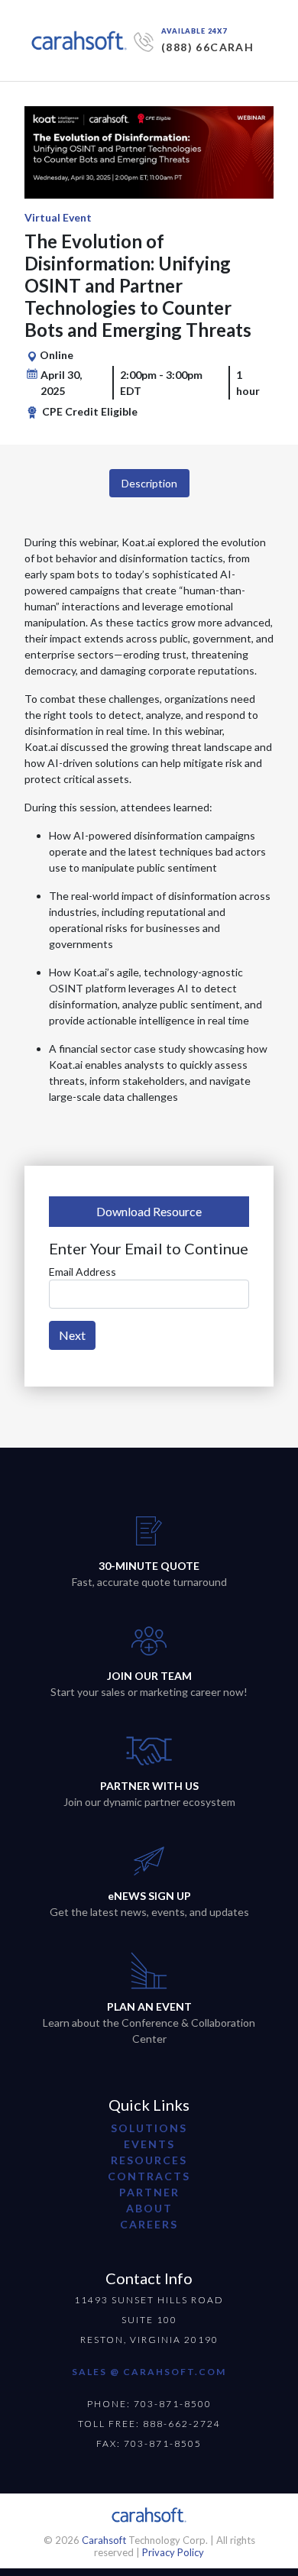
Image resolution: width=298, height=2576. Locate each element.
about (149, 2208)
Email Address (83, 1272)
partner (149, 2192)
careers (149, 2224)
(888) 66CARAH (207, 47)
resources (149, 2160)
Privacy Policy (173, 2552)
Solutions (149, 2128)
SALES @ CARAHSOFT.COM (149, 2372)
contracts (149, 2176)
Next (72, 1335)
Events (149, 2144)
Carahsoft (104, 2540)
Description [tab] (149, 483)
